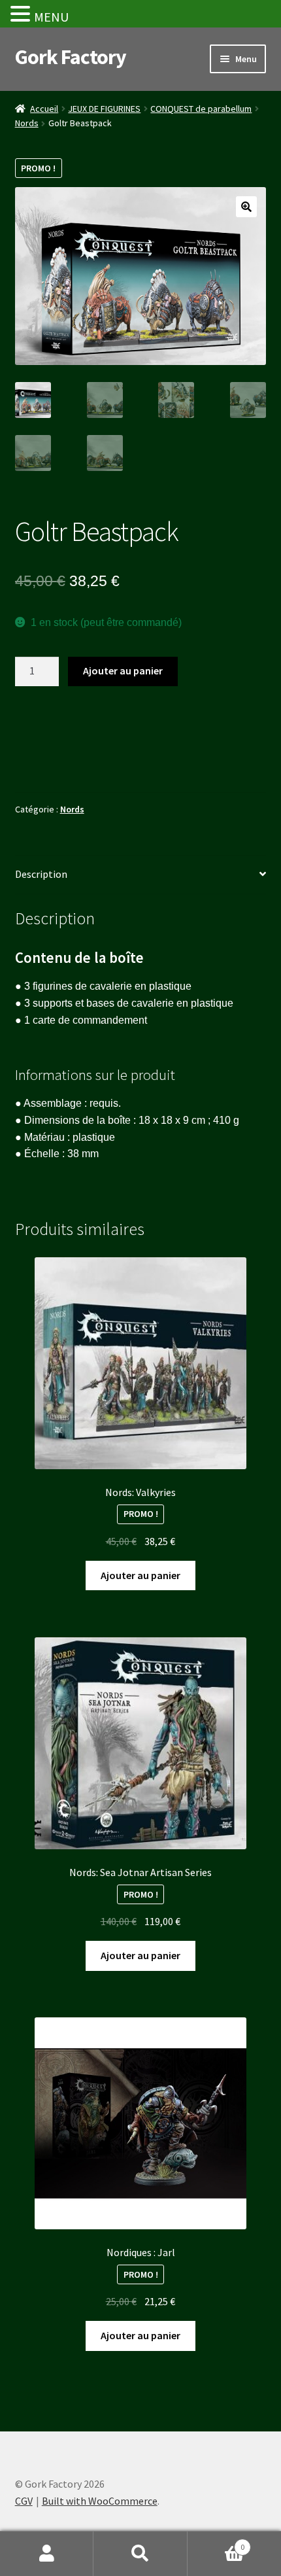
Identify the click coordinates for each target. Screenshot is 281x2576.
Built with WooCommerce (100, 2501)
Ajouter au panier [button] (140, 1575)
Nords (27, 123)
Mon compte (47, 2554)
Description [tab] (41, 874)
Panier (216, 2542)
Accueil (44, 109)
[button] (246, 207)
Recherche (140, 2554)
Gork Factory (71, 57)
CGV (24, 2501)
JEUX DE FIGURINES (104, 109)
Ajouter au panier (123, 670)
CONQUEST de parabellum (201, 109)
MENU (51, 17)
